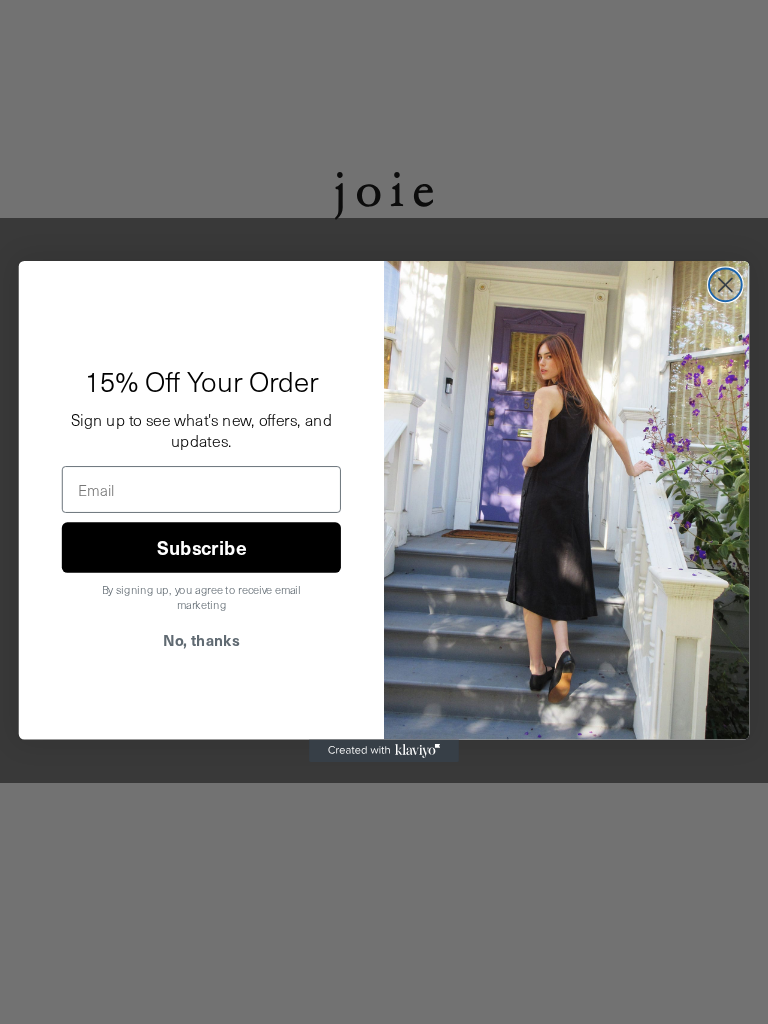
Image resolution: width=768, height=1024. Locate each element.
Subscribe (201, 548)
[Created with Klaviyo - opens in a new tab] (384, 751)
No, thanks (201, 640)
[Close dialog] (725, 285)
